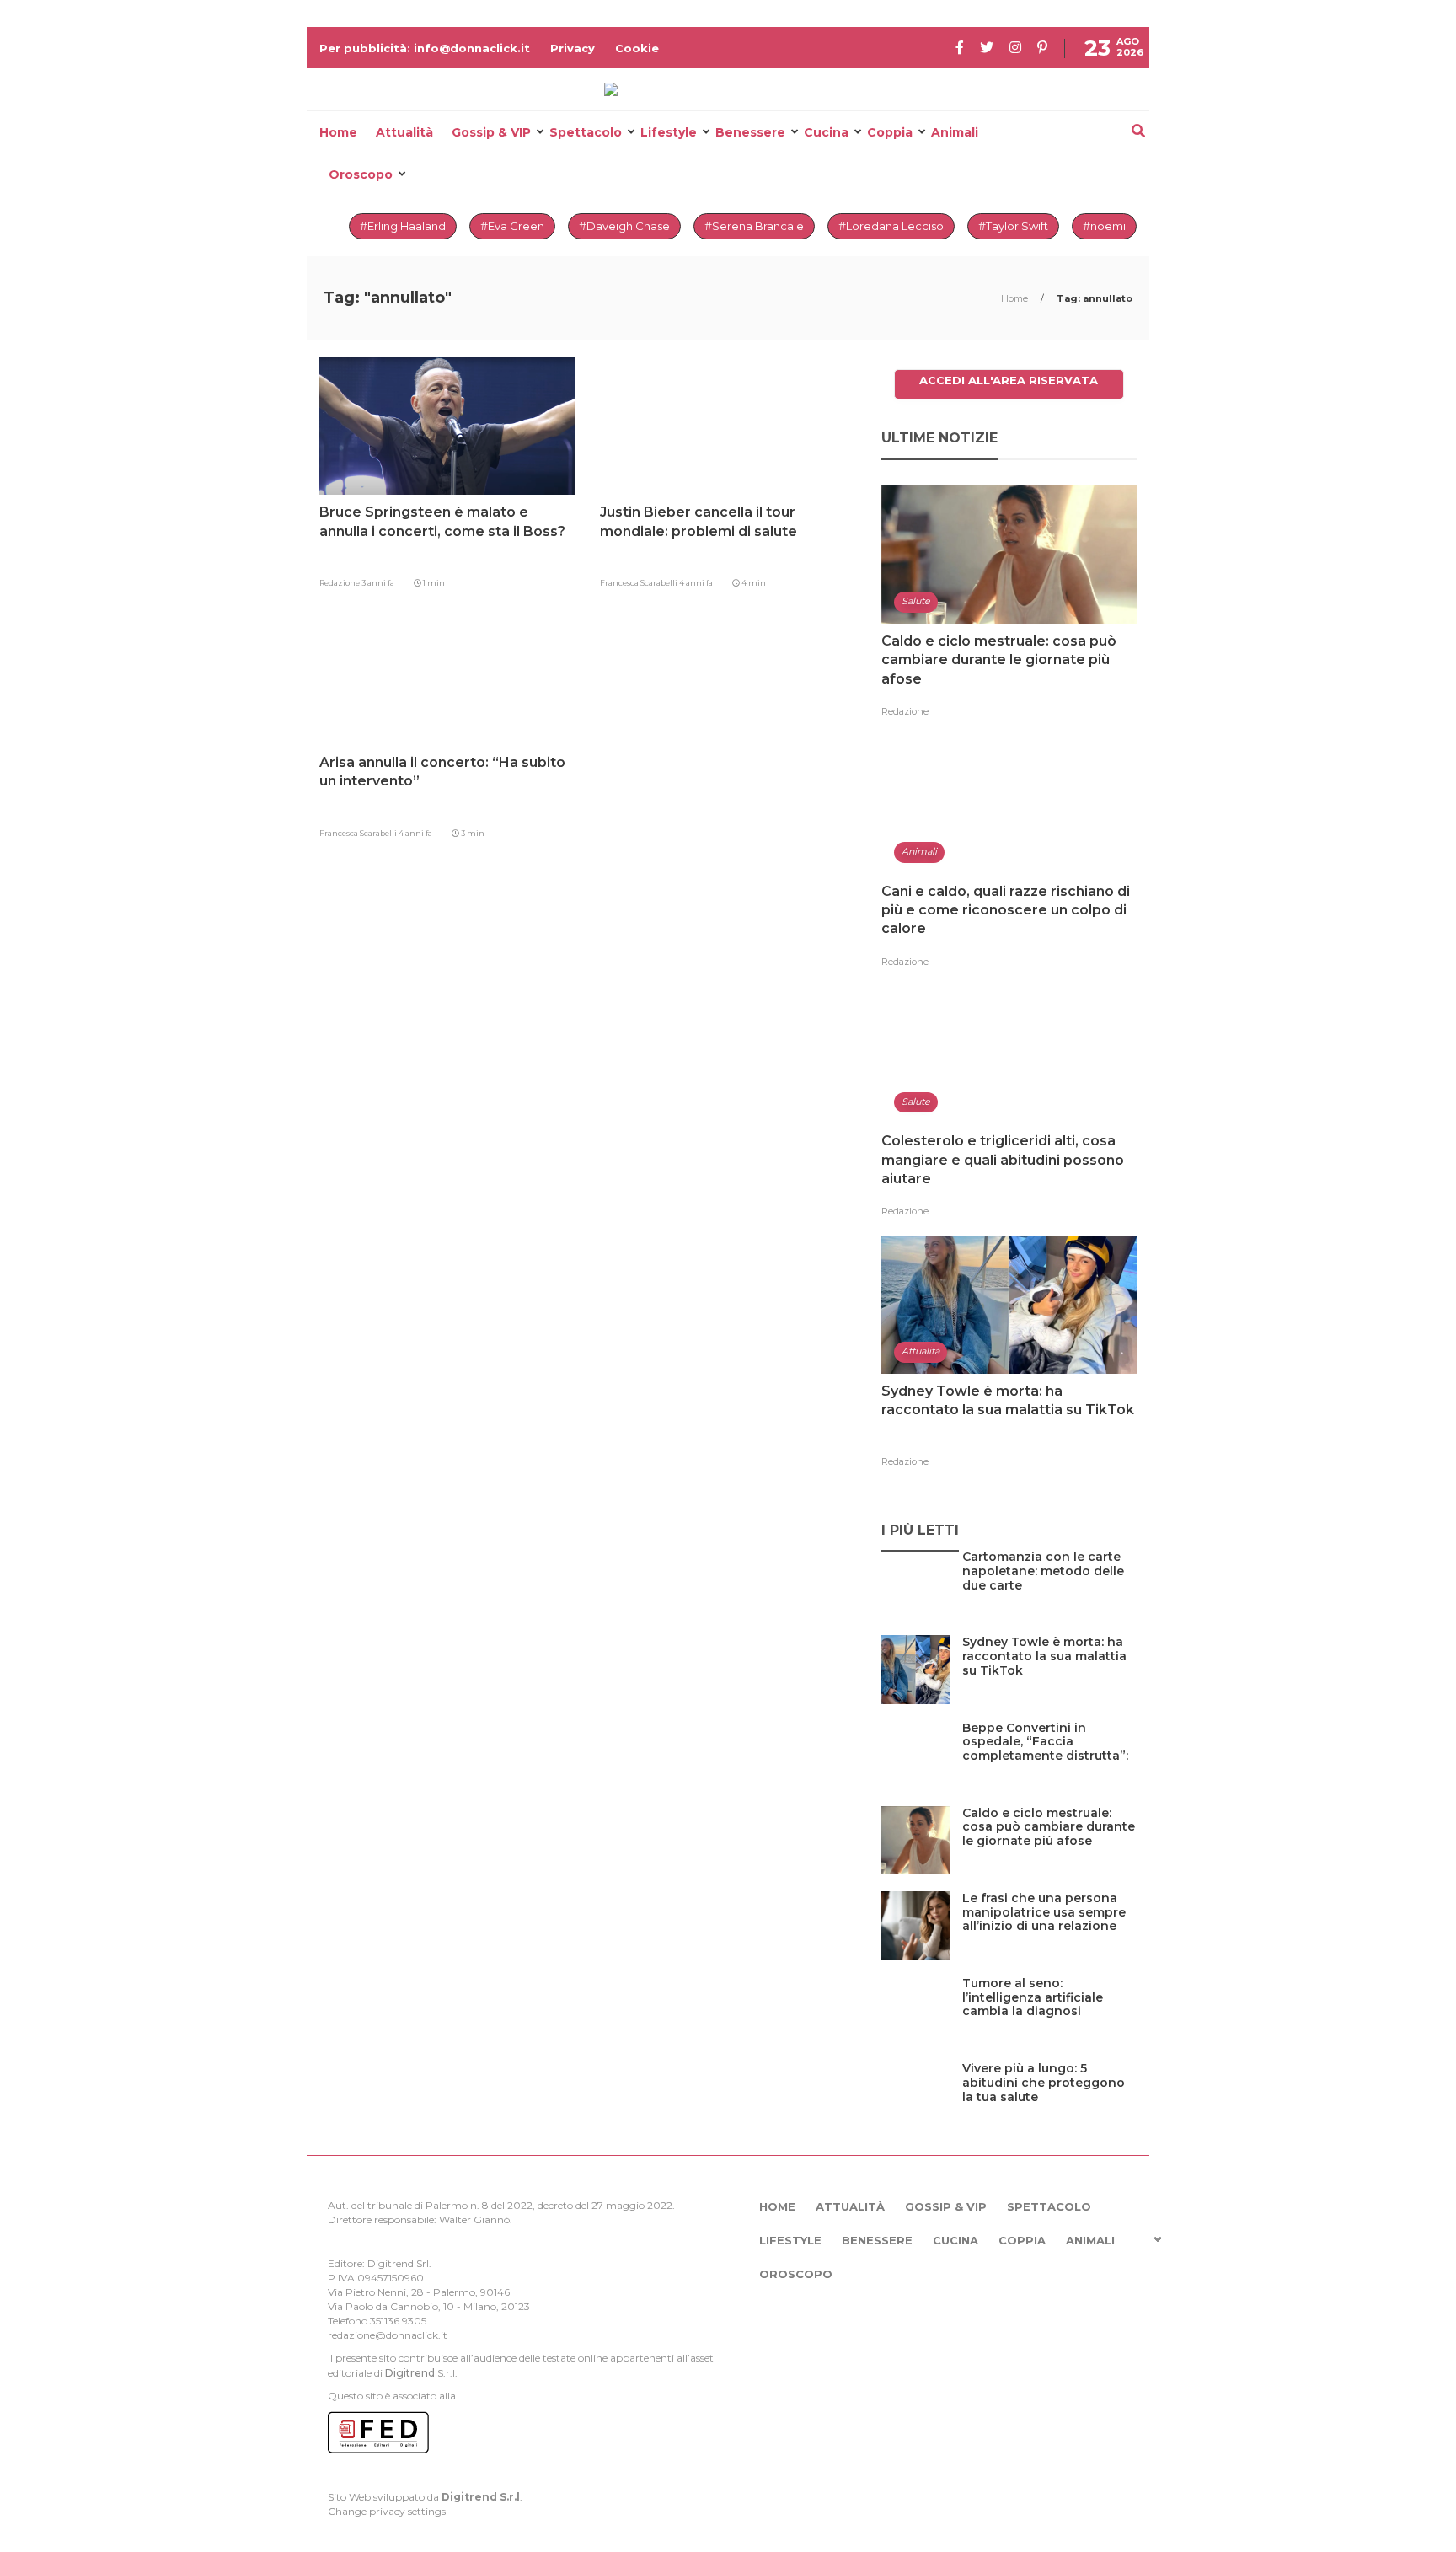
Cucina (826, 132)
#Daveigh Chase (624, 226)
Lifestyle (669, 132)
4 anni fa (696, 583)
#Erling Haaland (403, 226)
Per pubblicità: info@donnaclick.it (425, 48)
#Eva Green (512, 226)
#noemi (1104, 226)
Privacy (573, 48)
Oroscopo (361, 174)
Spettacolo (586, 132)
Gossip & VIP (491, 132)
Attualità (404, 132)
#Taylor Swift (1013, 226)
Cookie (637, 48)
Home (338, 132)
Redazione (340, 583)
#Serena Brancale (754, 226)
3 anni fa (378, 583)
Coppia (890, 132)
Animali (955, 132)
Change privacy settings (387, 2511)
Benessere (750, 132)
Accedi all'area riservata (1009, 380)
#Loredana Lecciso (891, 226)
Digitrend (410, 2373)
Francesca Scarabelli (640, 583)
